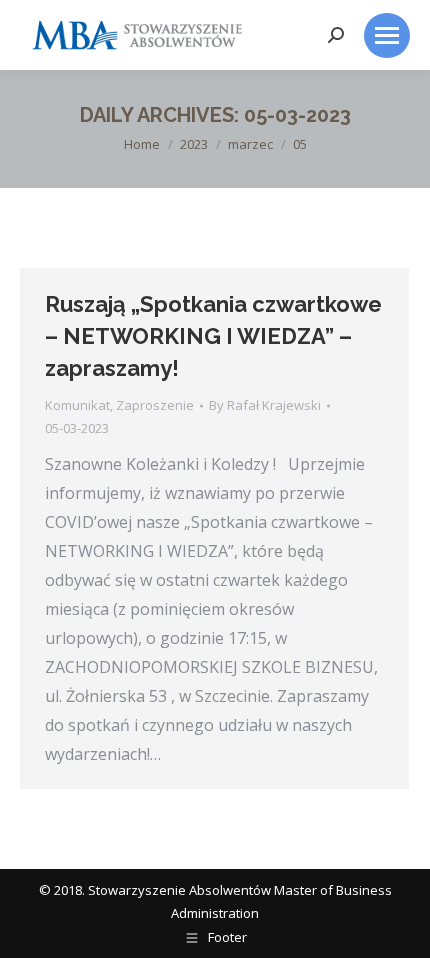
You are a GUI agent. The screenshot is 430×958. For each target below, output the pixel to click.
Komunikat (77, 405)
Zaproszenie (155, 405)
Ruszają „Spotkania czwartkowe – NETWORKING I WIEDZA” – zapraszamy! (213, 336)
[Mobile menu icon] (387, 35)
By (265, 405)
